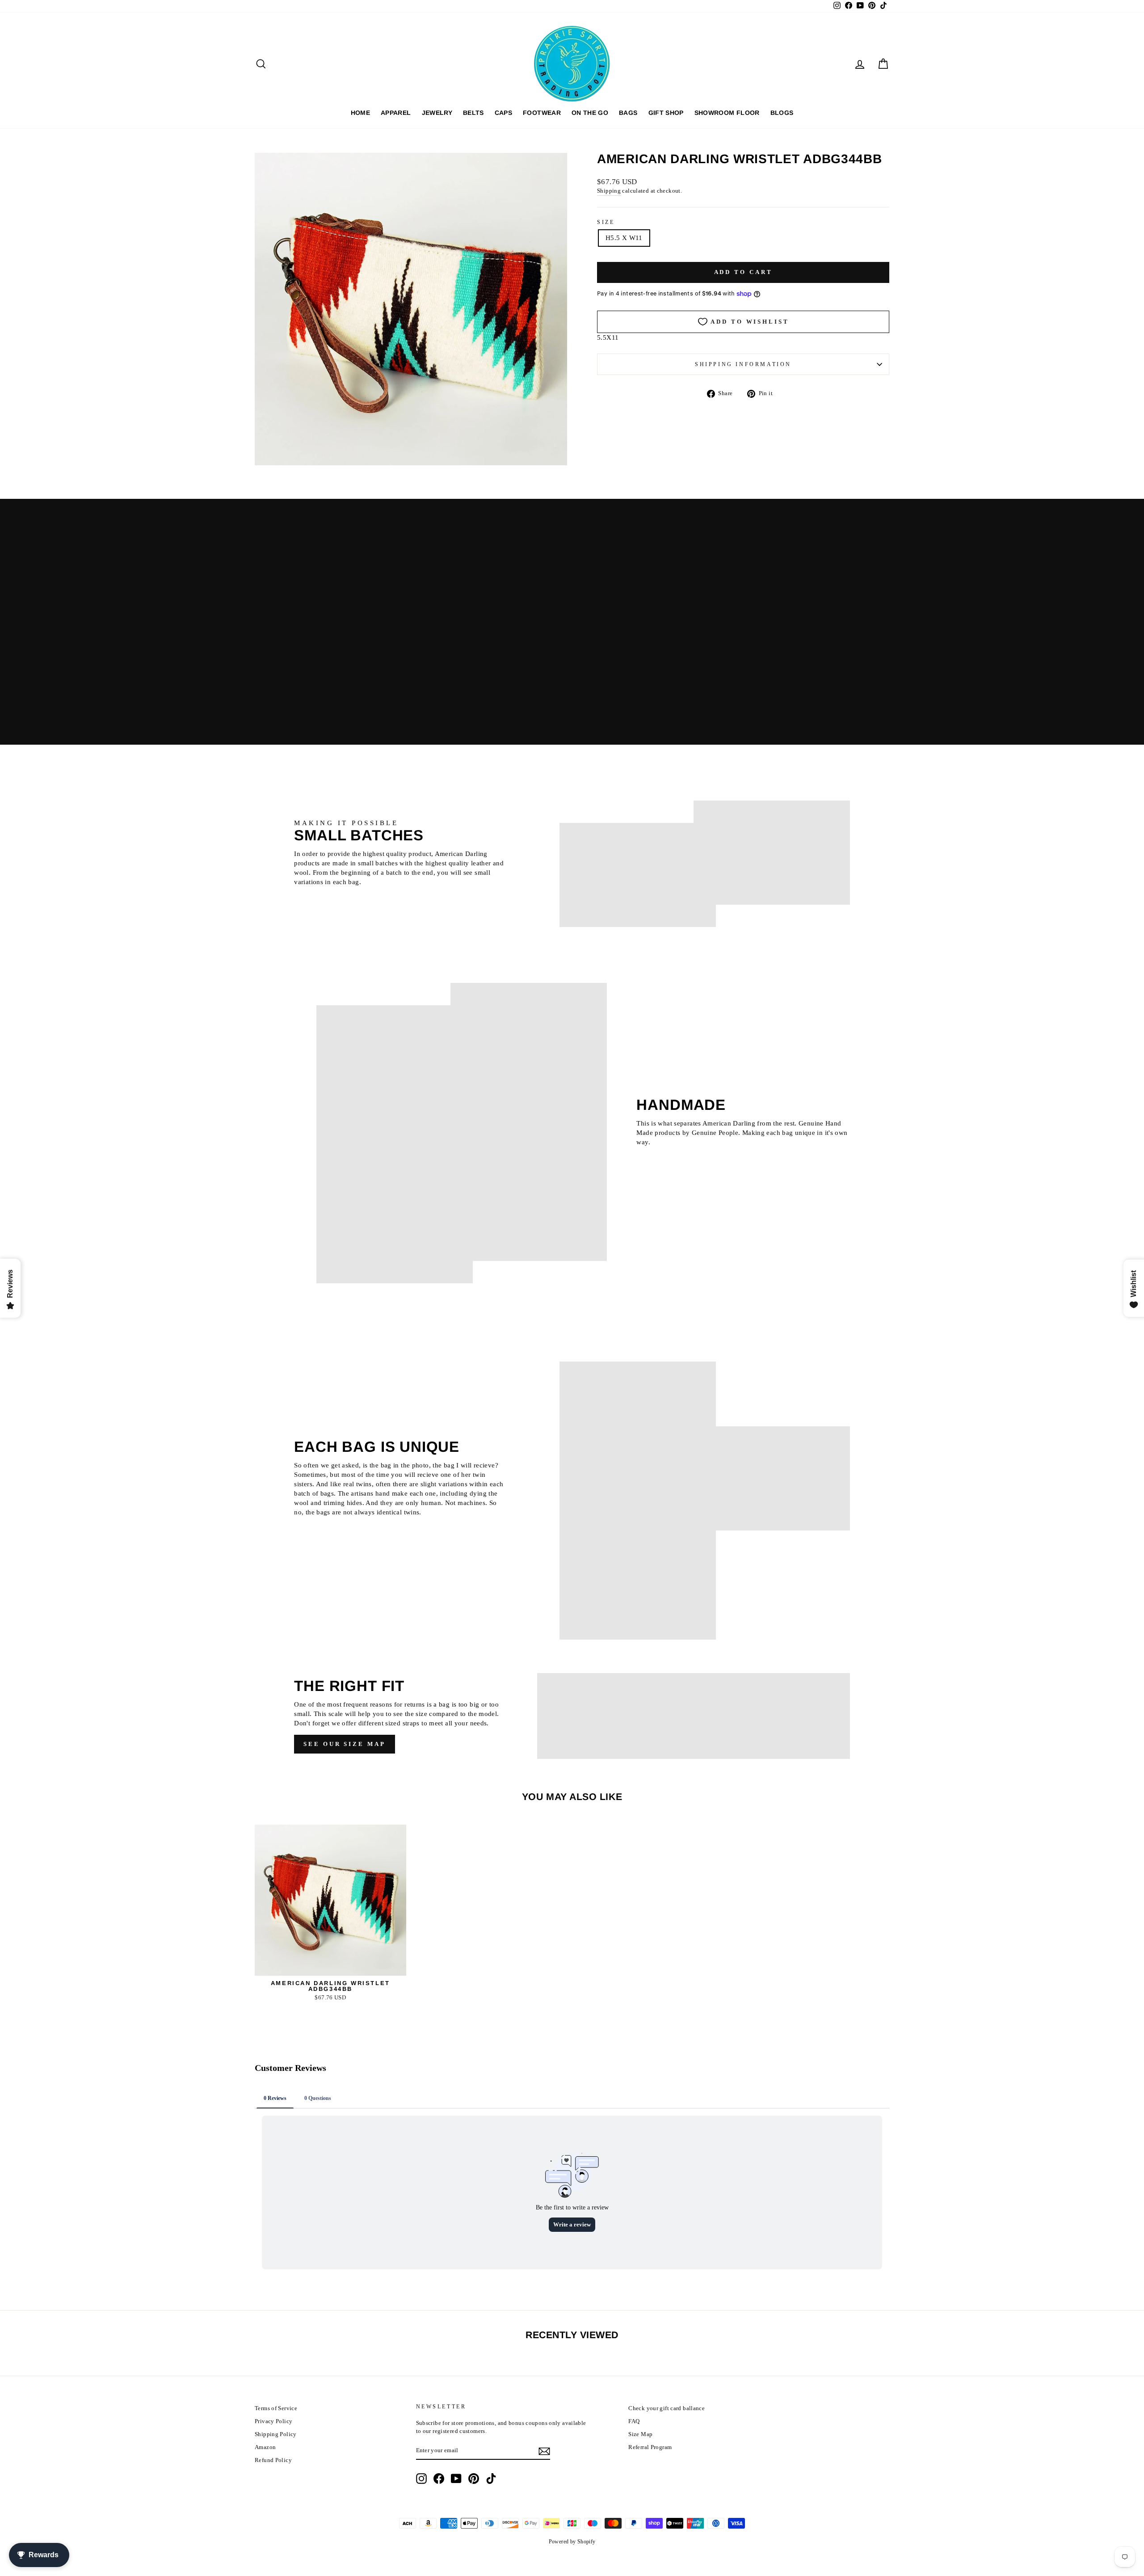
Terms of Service (276, 2408)
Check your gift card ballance (667, 2408)
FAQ (634, 2421)
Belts (473, 113)
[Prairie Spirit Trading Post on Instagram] (421, 2479)
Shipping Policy (276, 2434)
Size (606, 222)
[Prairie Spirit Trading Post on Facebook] (439, 2479)
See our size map (344, 1744)
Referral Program (650, 2447)
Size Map (640, 2434)
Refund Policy (273, 2460)
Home (360, 113)
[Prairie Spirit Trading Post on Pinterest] (474, 2479)
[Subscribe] (544, 2451)
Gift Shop (666, 113)
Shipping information (743, 364)
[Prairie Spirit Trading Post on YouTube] (456, 2479)
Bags (628, 113)
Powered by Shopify (572, 2542)
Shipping (609, 191)
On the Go (590, 113)
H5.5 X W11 (624, 238)
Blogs (782, 113)
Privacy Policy (273, 2421)
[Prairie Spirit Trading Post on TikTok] (491, 2479)
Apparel (396, 113)
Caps (503, 113)
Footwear (542, 113)
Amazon (265, 2447)
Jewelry (437, 113)
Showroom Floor (727, 113)
